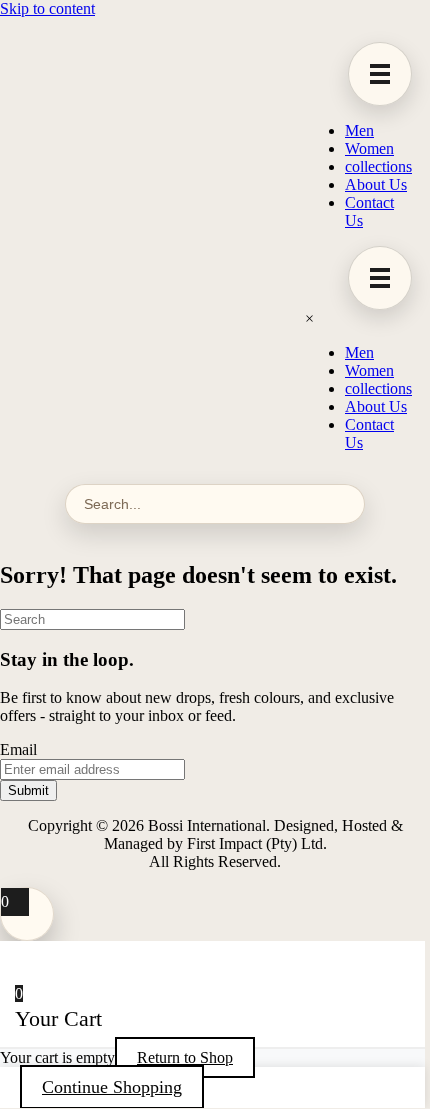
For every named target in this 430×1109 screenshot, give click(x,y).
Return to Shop (185, 1057)
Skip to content (47, 8)
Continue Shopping (112, 1087)
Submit (28, 790)
